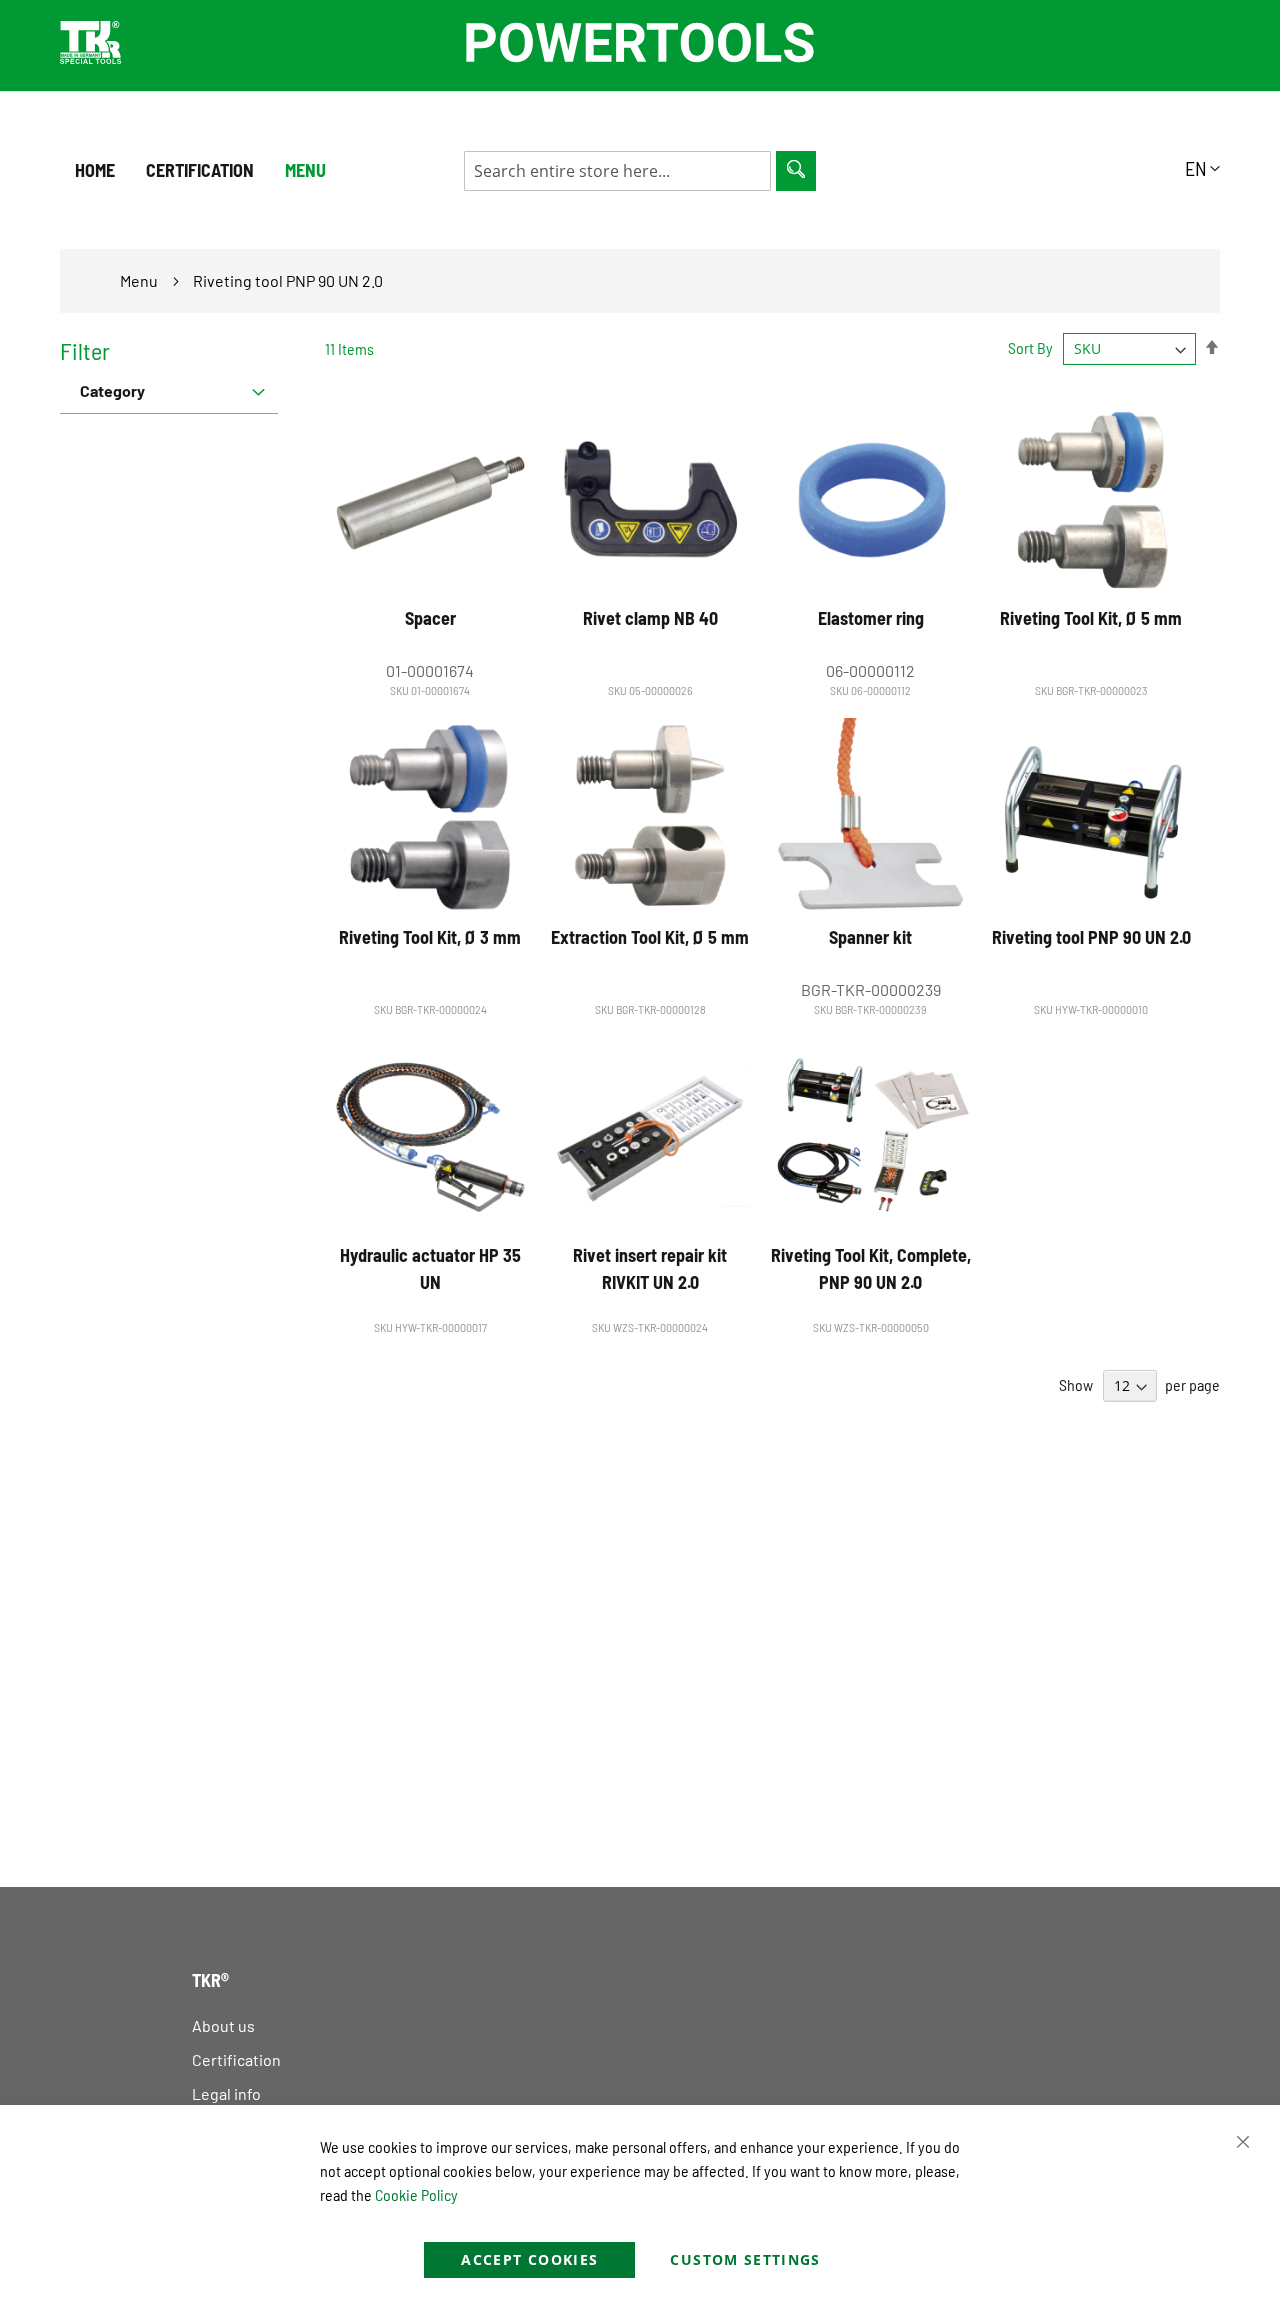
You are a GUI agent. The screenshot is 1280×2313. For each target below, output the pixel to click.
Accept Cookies (529, 2259)
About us (223, 2025)
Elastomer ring (871, 618)
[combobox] (617, 171)
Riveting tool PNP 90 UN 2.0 (1091, 937)
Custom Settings (745, 2259)
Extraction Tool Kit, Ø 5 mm (650, 937)
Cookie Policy (416, 2194)
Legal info (226, 2093)
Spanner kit (870, 937)
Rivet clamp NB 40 (650, 618)
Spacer (430, 618)
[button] (1202, 168)
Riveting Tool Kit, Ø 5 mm (1091, 618)
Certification (236, 2059)
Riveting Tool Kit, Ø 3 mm (430, 937)
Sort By (1030, 347)
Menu (305, 170)
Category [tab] (112, 390)
